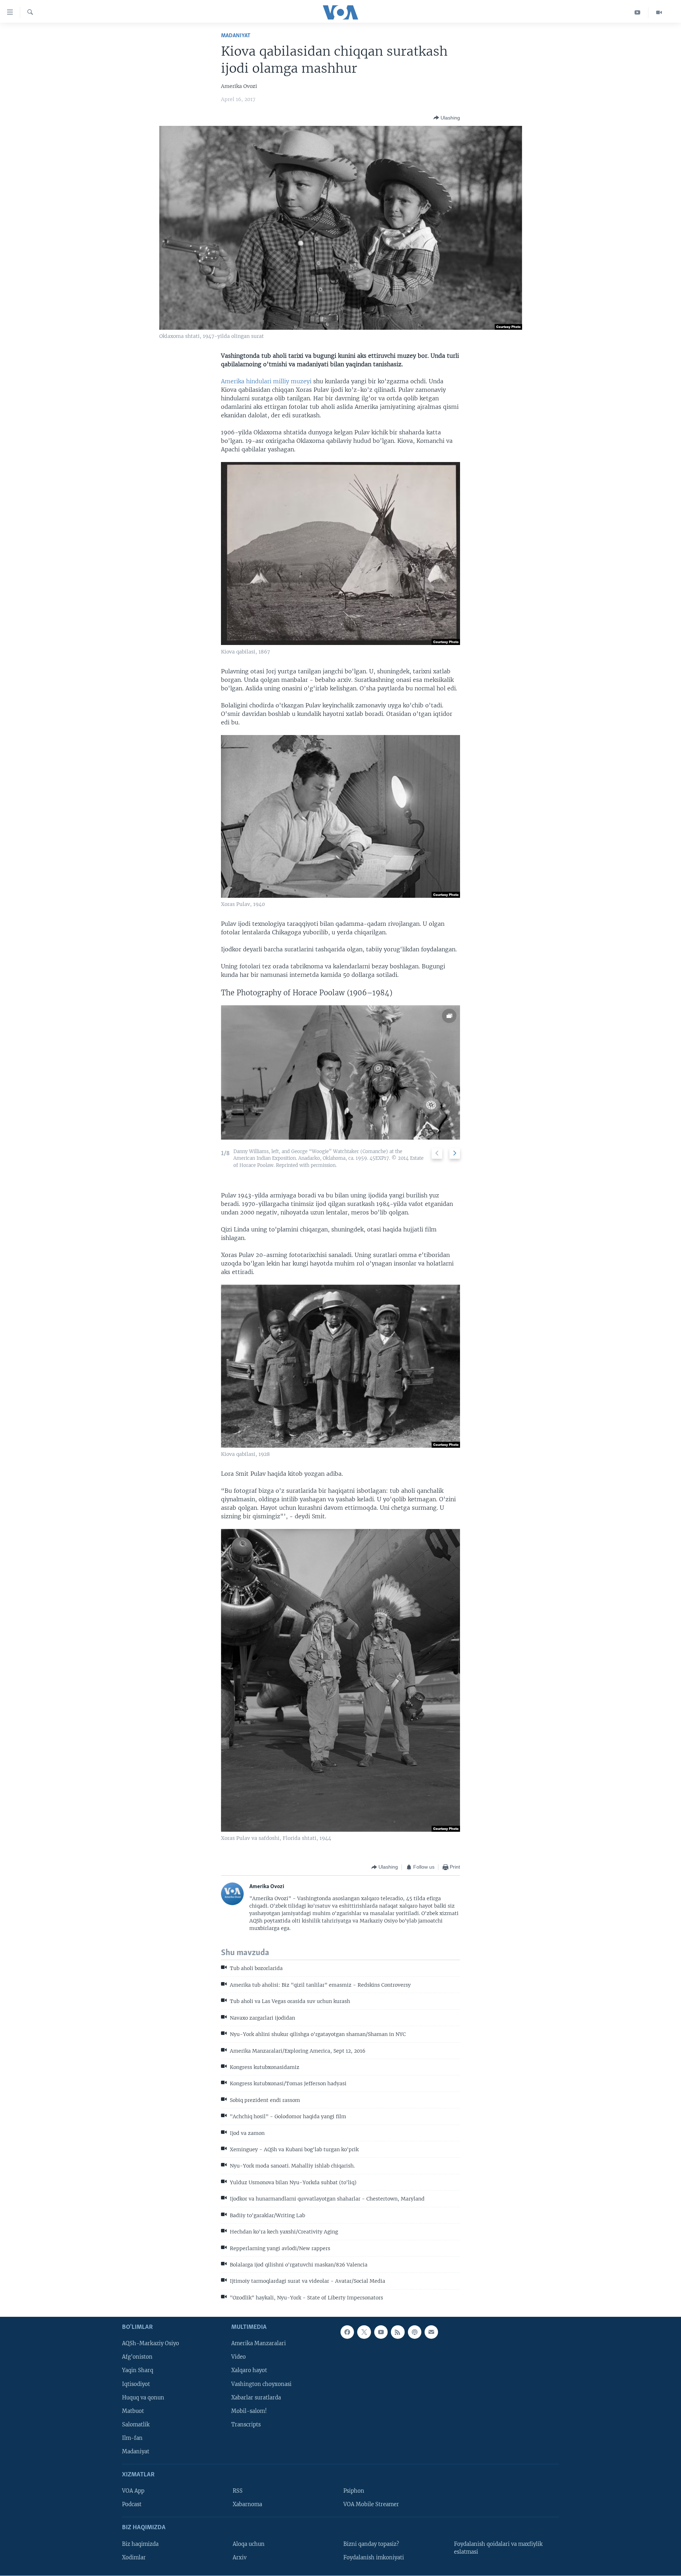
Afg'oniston (137, 2357)
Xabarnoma (247, 2504)
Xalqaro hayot (249, 2371)
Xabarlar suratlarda (256, 2398)
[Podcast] (415, 2332)
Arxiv (240, 2558)
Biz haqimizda (140, 2544)
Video (239, 2357)
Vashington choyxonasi (261, 2384)
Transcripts (246, 2425)
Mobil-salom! (249, 2411)
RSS (238, 2491)
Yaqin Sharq (138, 2371)
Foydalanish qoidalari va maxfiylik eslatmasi (498, 2548)
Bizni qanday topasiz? (371, 2544)
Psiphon (354, 2491)
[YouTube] (638, 12)
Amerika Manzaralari (259, 2344)
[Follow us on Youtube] (381, 2332)
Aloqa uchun (249, 2544)
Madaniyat (236, 36)
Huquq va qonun (143, 2398)
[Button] (447, 118)
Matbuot (133, 2411)
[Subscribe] (431, 2332)
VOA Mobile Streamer (371, 2504)
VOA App (133, 2491)
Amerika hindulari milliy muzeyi (266, 381)
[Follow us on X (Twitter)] (364, 2332)
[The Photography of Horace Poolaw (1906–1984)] (340, 1072)
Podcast (132, 2504)
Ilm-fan (132, 2438)
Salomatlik (136, 2425)
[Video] (659, 12)
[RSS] (398, 2332)
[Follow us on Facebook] (347, 2332)
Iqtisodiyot (136, 2384)
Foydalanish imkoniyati (374, 2558)
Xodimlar (134, 2558)
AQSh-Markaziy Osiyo (151, 2344)
